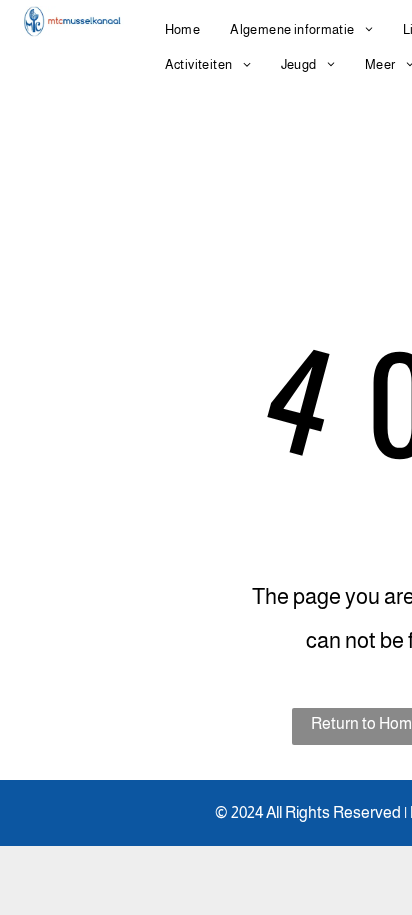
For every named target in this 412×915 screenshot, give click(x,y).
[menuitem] (183, 29)
